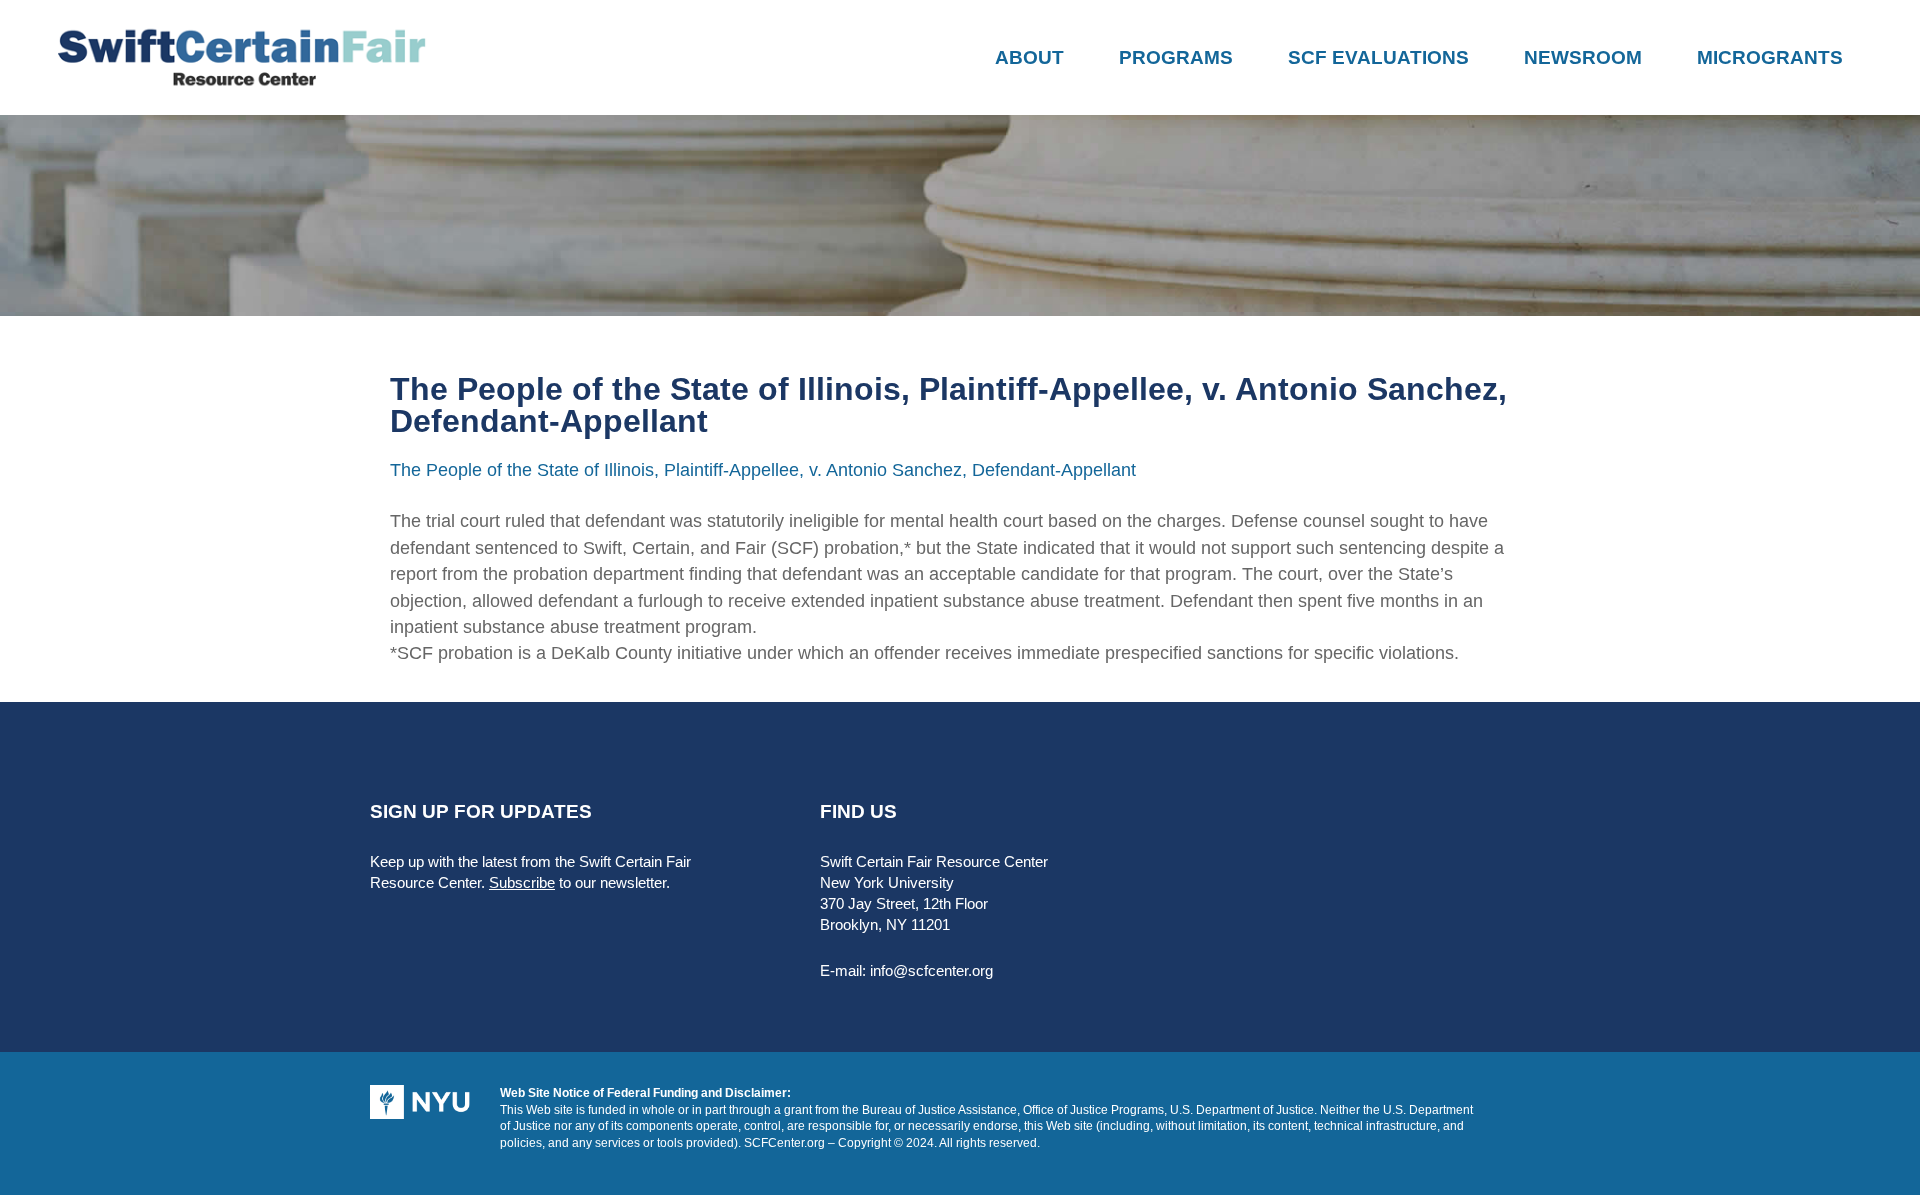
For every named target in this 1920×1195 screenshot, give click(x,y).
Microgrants (1770, 57)
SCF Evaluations (1378, 57)
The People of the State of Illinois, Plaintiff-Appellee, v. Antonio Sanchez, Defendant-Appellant (763, 470)
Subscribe (522, 882)
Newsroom (1583, 57)
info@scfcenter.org (931, 970)
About (1029, 57)
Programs (1176, 57)
